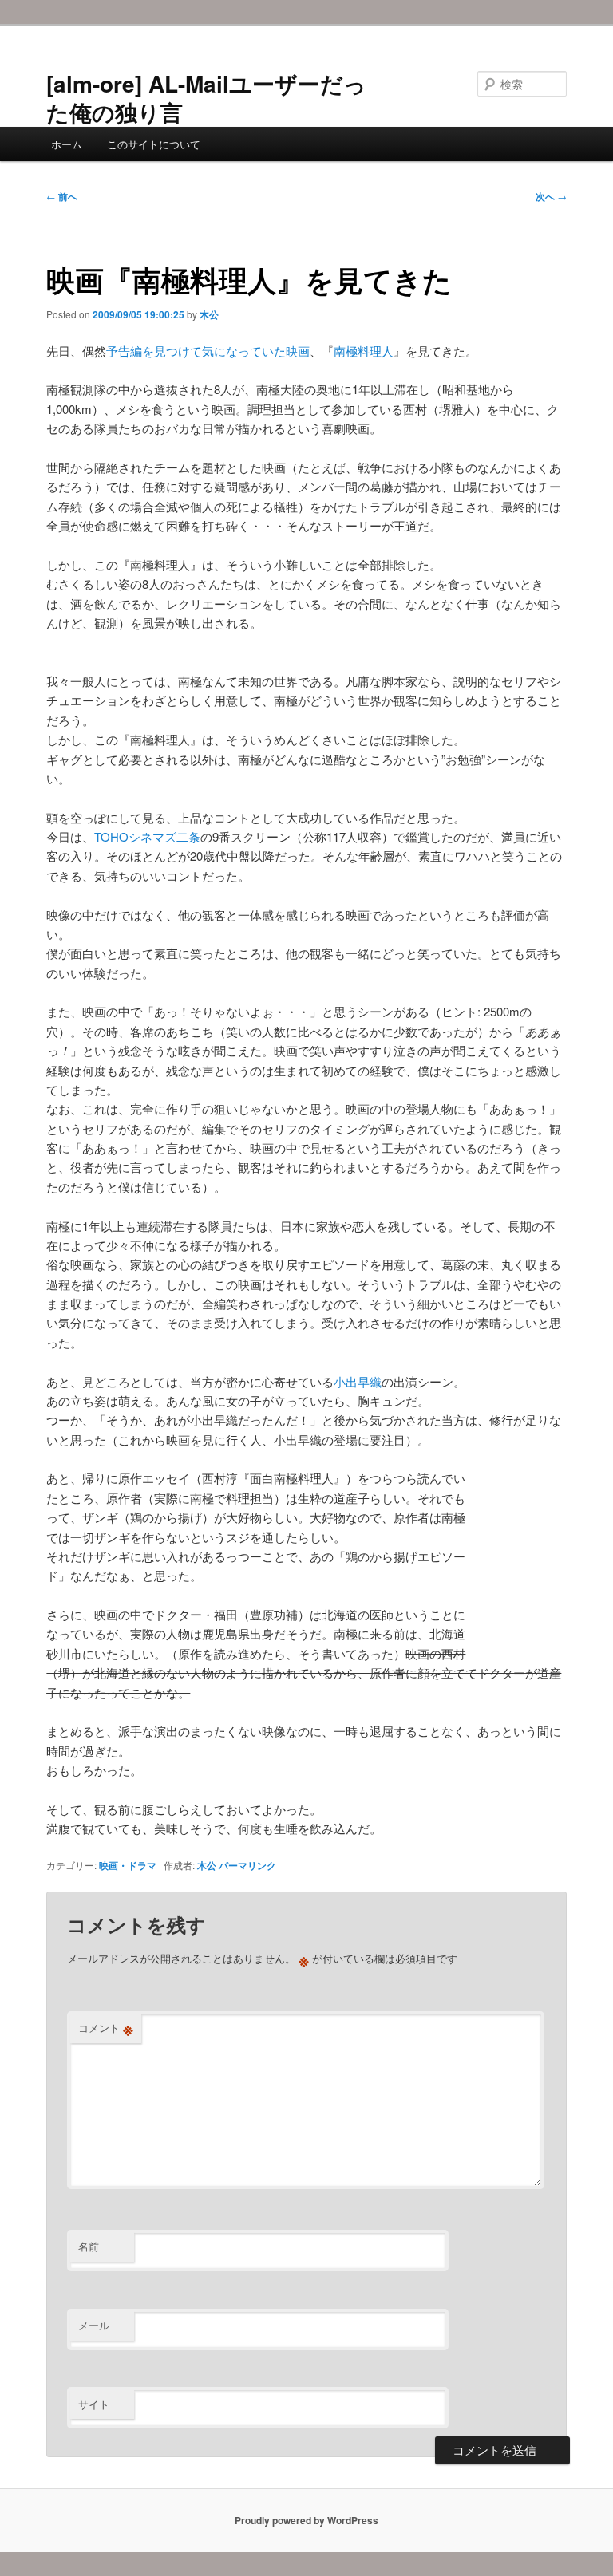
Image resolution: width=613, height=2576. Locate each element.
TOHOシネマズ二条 (147, 836)
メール (94, 2325)
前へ (62, 196)
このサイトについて (154, 144)
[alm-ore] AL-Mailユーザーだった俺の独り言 (206, 98)
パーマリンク (247, 1865)
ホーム (67, 144)
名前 (89, 2246)
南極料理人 (364, 351)
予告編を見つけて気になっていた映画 (208, 351)
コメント (106, 2028)
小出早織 (358, 1381)
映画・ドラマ (128, 1865)
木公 (209, 314)
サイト (94, 2404)
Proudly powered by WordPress (306, 2520)
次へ (551, 196)
